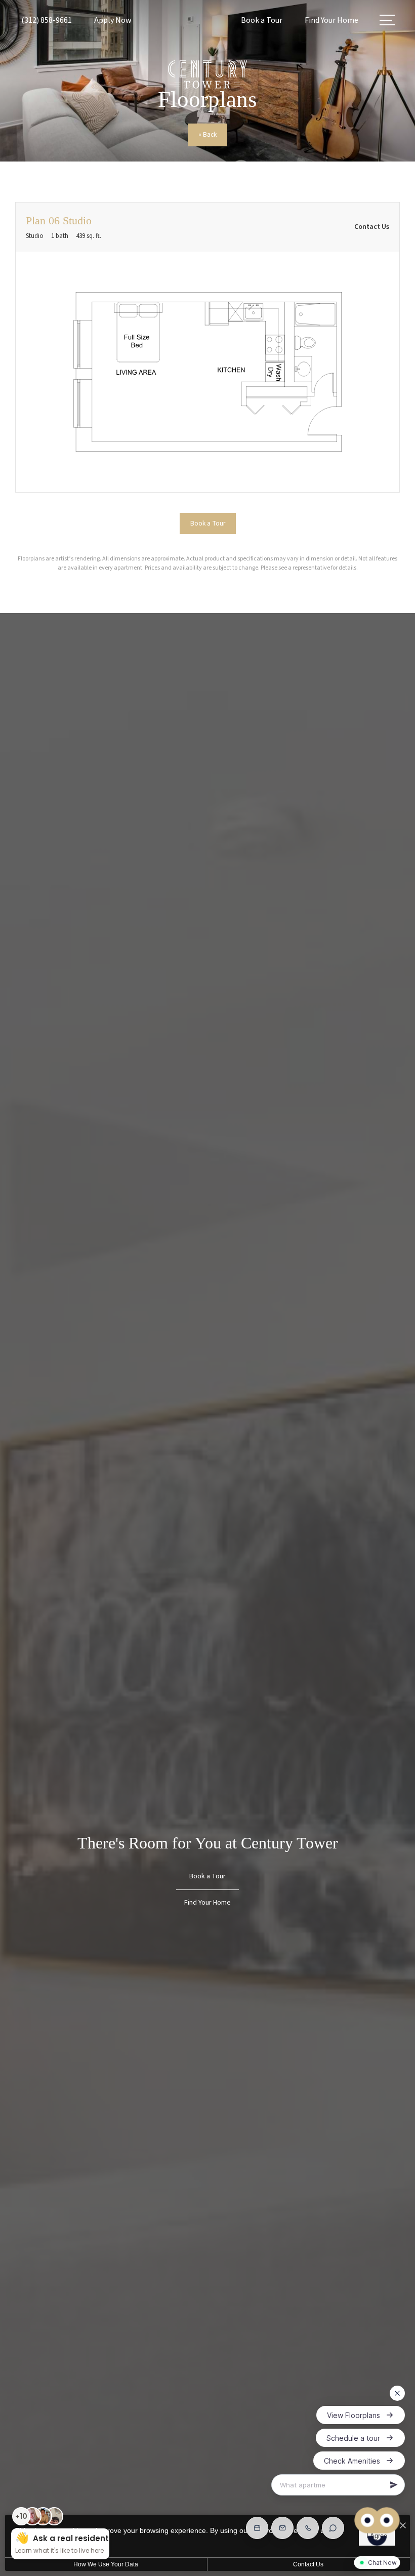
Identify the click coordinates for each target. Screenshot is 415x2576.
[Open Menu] (387, 20)
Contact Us (308, 2564)
